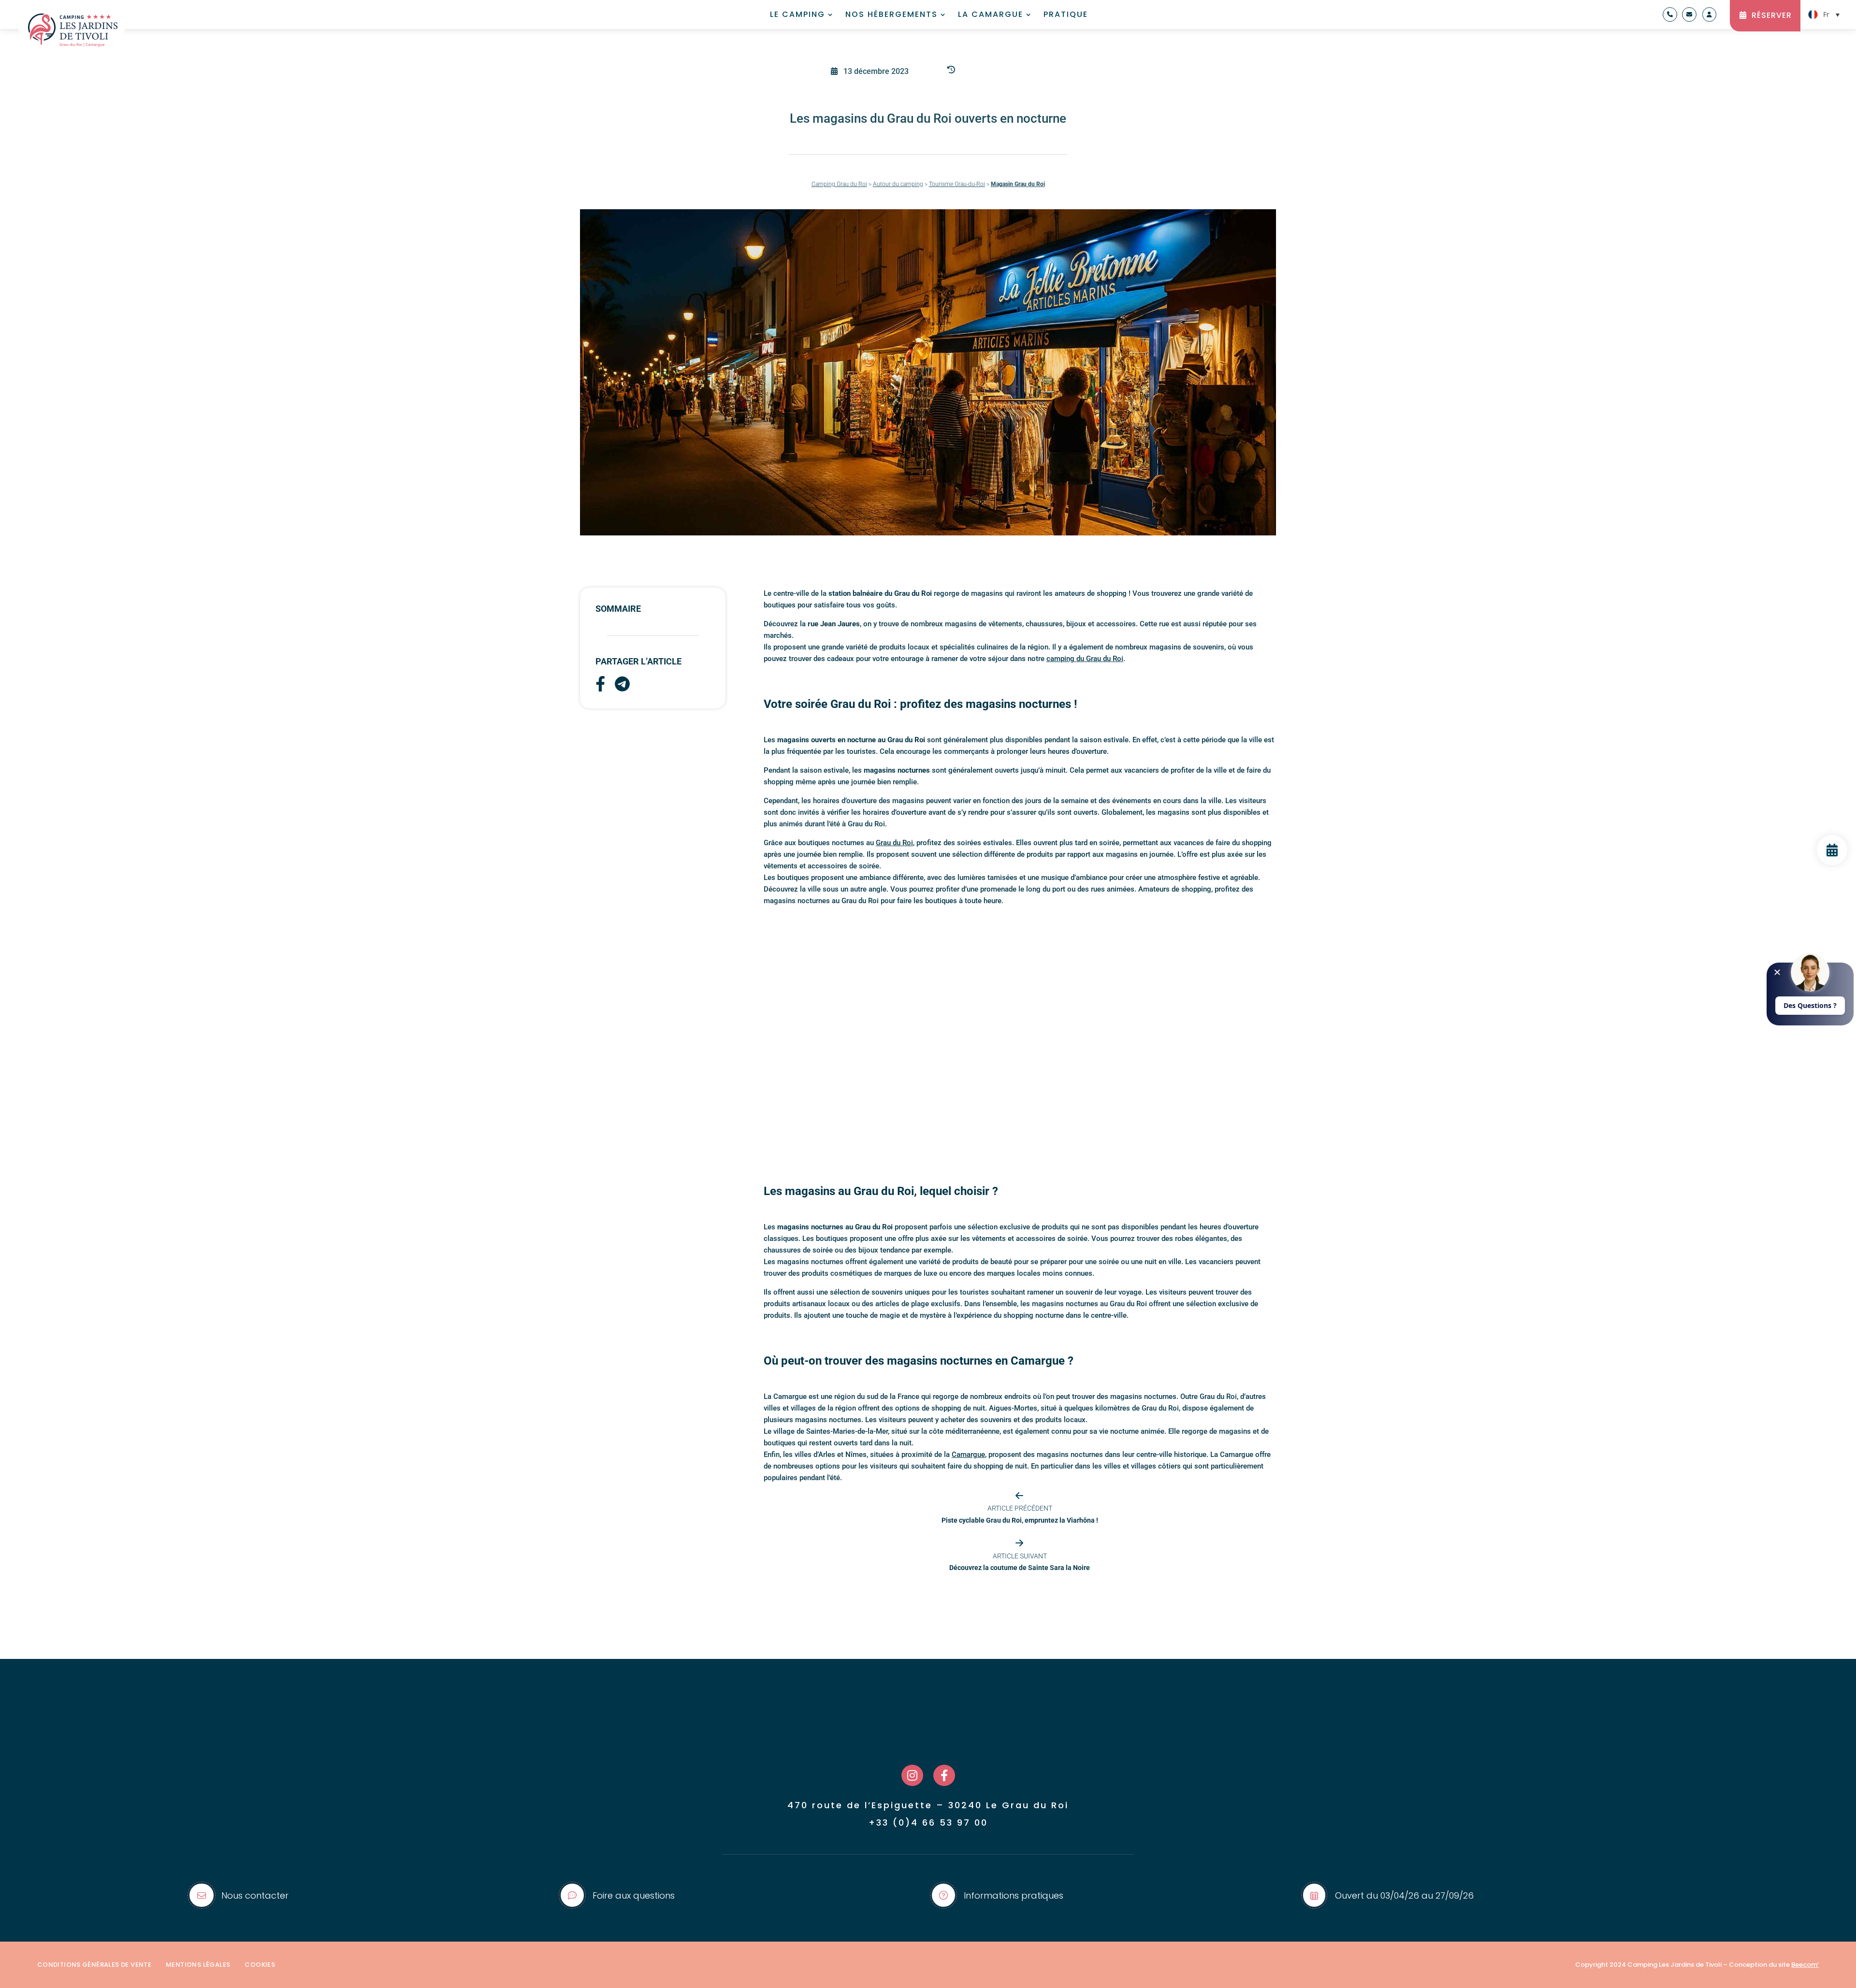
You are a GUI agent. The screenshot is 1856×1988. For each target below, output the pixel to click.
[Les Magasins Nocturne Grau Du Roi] (1832, 862)
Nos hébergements (892, 15)
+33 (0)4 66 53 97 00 (928, 1822)
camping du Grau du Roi (1085, 659)
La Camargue (991, 15)
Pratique (1066, 15)
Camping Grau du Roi (839, 184)
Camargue (968, 1455)
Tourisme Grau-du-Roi (957, 184)
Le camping (797, 15)
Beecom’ (1805, 1965)
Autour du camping (898, 184)
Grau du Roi (894, 843)
